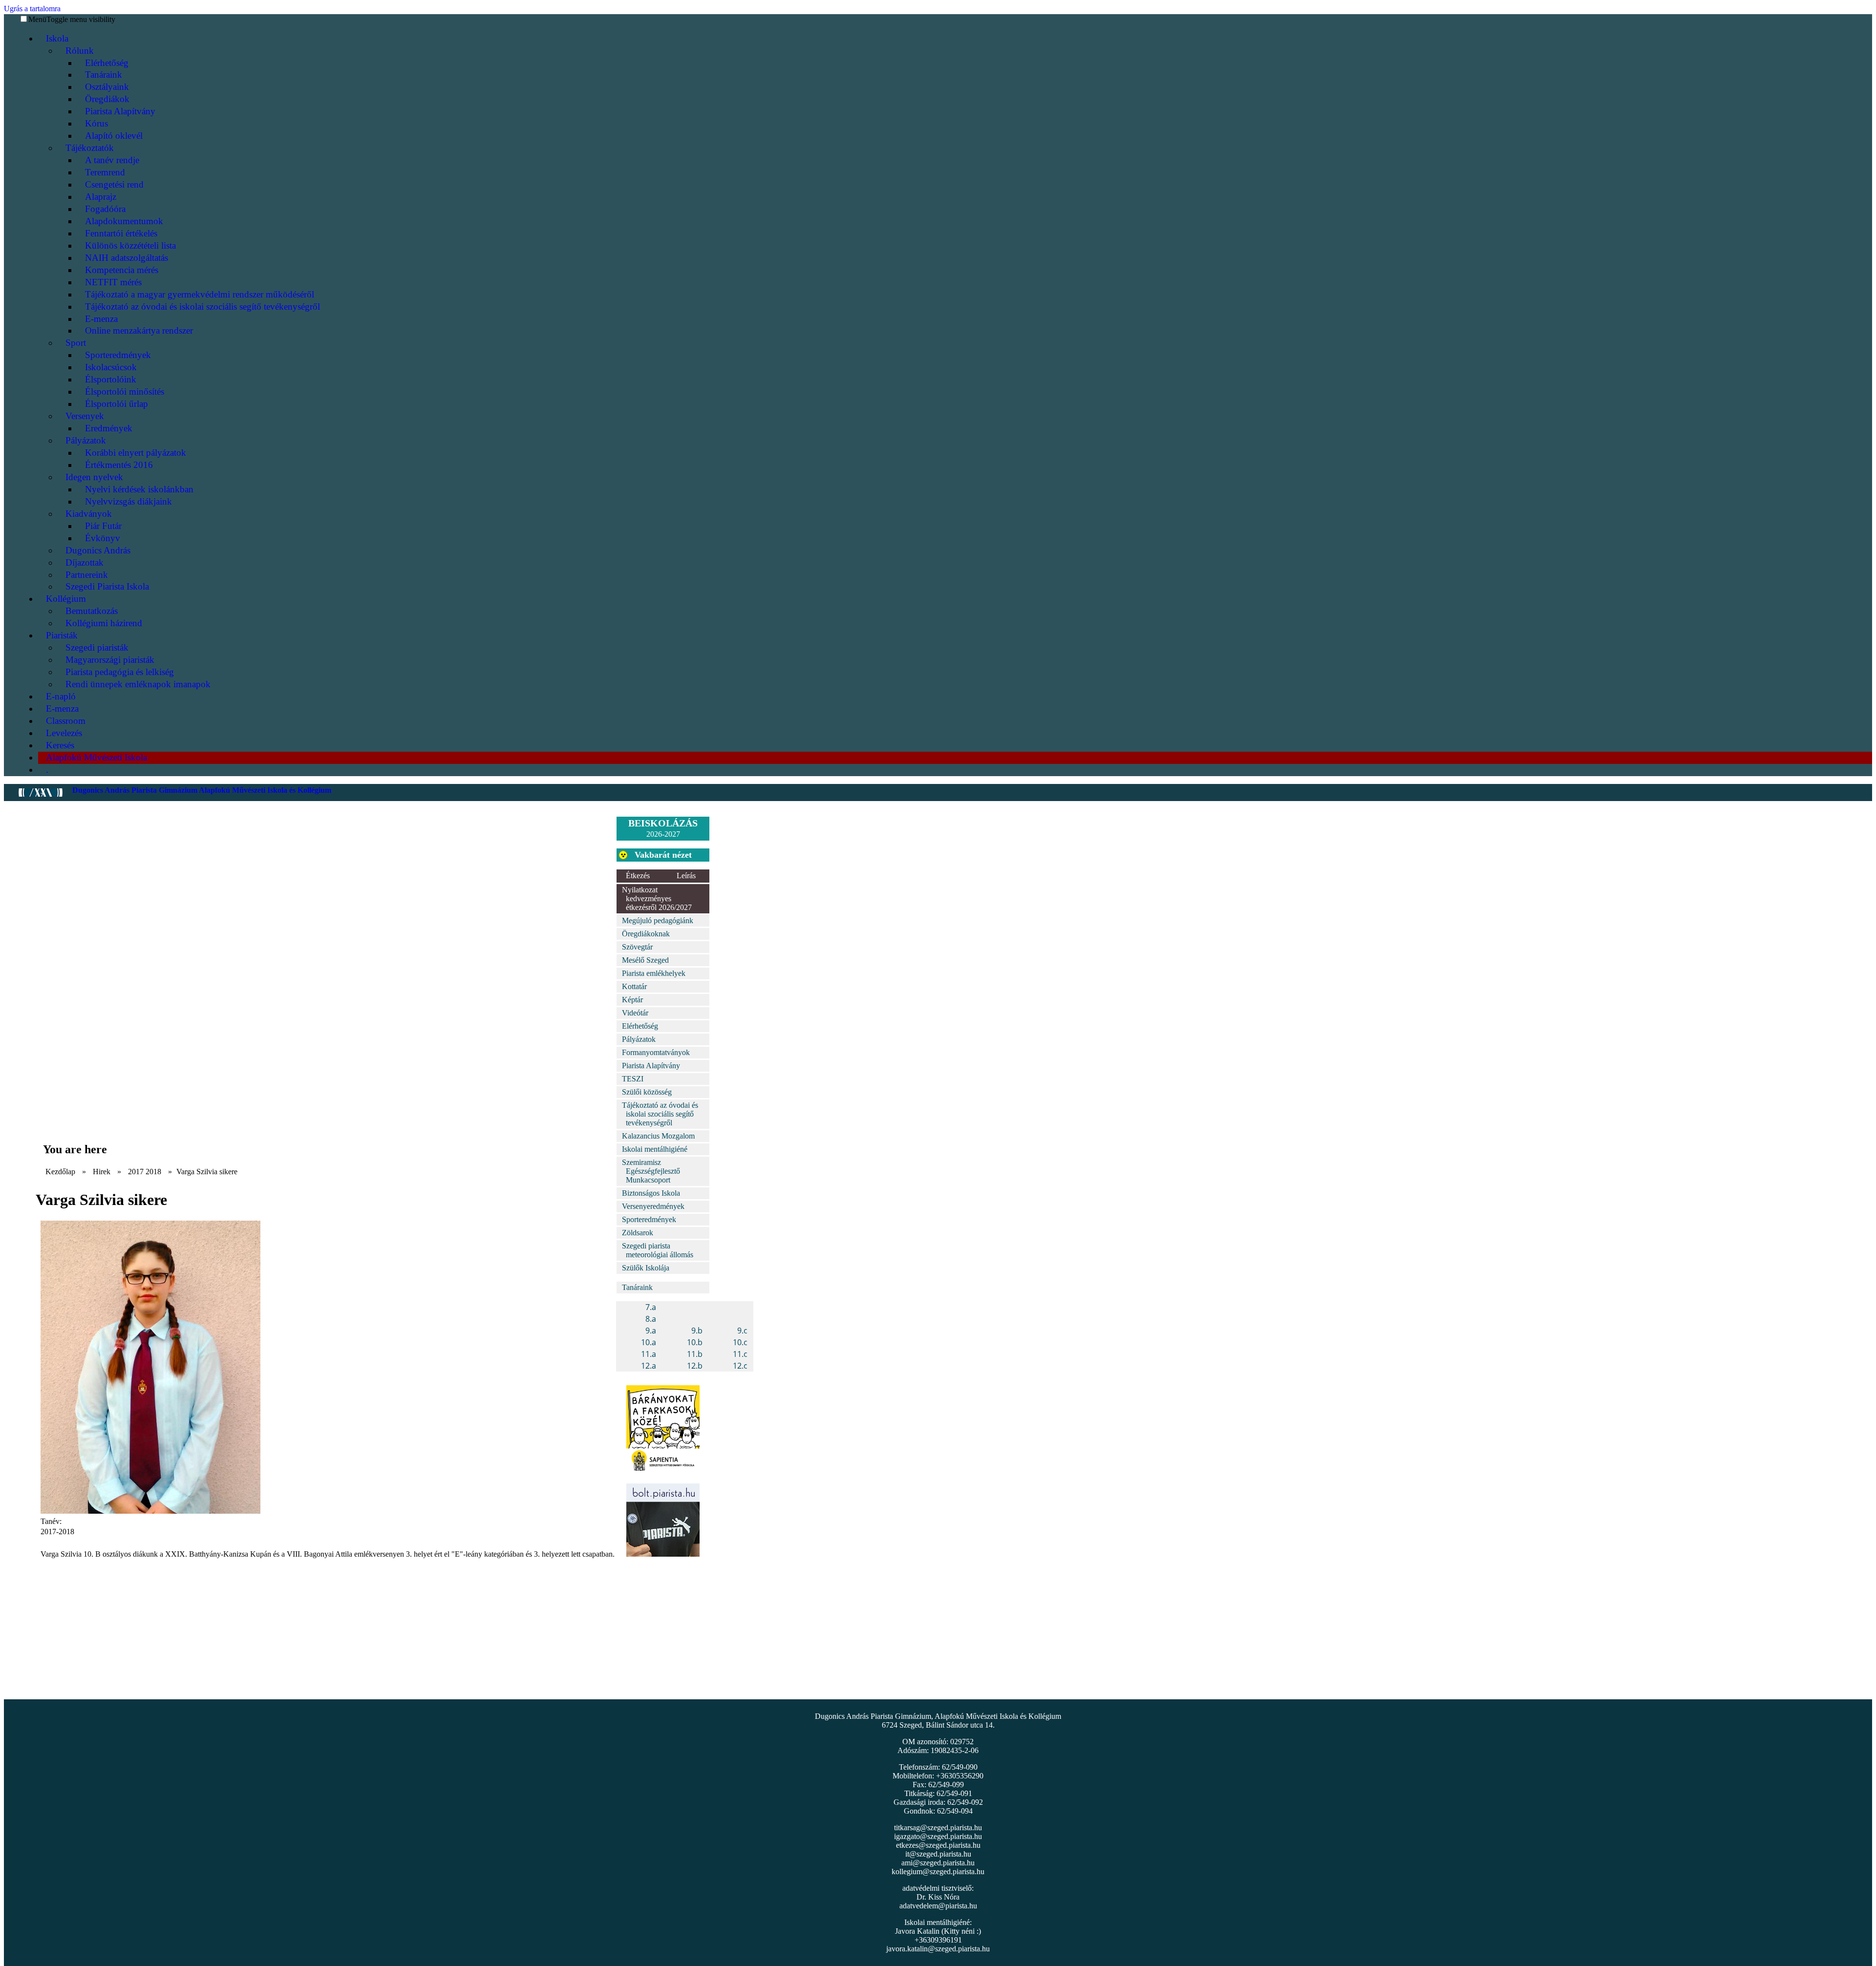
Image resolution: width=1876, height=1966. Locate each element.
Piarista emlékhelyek (654, 973)
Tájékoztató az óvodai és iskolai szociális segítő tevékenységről (203, 307)
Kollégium (66, 599)
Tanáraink (104, 74)
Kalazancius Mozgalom (658, 1136)
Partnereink (87, 575)
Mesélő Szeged (645, 960)
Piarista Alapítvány (120, 111)
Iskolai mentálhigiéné (655, 1149)
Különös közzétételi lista (130, 245)
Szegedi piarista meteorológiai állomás (658, 1250)
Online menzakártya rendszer (139, 330)
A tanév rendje (112, 160)
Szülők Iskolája (646, 1268)
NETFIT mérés (113, 282)
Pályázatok (86, 440)
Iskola (57, 38)
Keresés (60, 745)
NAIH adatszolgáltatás (127, 258)
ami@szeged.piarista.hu (938, 1863)
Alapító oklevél (114, 136)
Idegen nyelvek (94, 477)
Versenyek (85, 416)
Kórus (96, 123)
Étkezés (638, 876)
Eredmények (109, 428)
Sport (76, 343)
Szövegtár (637, 947)
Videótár (635, 1013)
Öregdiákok (107, 99)
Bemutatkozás (92, 611)
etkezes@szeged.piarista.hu (938, 1845)
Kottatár (634, 986)
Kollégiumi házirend (104, 623)
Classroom (66, 721)
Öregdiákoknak (646, 934)
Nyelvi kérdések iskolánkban (139, 489)
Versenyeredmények (653, 1206)
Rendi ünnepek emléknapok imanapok (138, 684)
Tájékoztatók (90, 148)
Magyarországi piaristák (110, 660)
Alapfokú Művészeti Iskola (96, 757)
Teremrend (105, 172)
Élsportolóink (111, 379)
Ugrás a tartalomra (32, 9)
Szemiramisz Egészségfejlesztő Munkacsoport (651, 1171)
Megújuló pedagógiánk (658, 920)
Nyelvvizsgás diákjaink (128, 501)
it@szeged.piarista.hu (938, 1854)
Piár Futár (103, 526)
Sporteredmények (118, 355)
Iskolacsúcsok (111, 367)
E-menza (101, 319)
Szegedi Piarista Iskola (107, 586)
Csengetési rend (114, 184)
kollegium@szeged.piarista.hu (938, 1871)
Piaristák (62, 635)
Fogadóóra (105, 209)
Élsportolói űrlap (117, 404)
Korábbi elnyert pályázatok (136, 453)
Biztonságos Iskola (651, 1193)
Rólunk (80, 51)
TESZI (633, 1079)
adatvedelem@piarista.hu (938, 1906)
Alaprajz (101, 197)
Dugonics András (98, 550)
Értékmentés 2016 (119, 465)
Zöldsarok (638, 1233)
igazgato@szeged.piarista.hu (938, 1836)
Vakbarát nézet (663, 855)
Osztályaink (107, 87)
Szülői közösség (647, 1092)
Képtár (632, 1000)
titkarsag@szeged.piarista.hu (938, 1828)
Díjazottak (85, 562)
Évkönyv (103, 538)
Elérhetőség (107, 63)
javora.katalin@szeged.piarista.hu (938, 1949)
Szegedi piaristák (97, 647)
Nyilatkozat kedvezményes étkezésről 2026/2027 (657, 898)
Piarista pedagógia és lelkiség (120, 672)
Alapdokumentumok (124, 221)
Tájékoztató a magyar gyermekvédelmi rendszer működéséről (200, 294)
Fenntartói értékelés (121, 233)
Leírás (686, 876)
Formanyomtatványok (656, 1052)
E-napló (61, 696)
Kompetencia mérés (122, 270)
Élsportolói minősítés (125, 391)
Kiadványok (89, 514)
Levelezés (64, 733)
